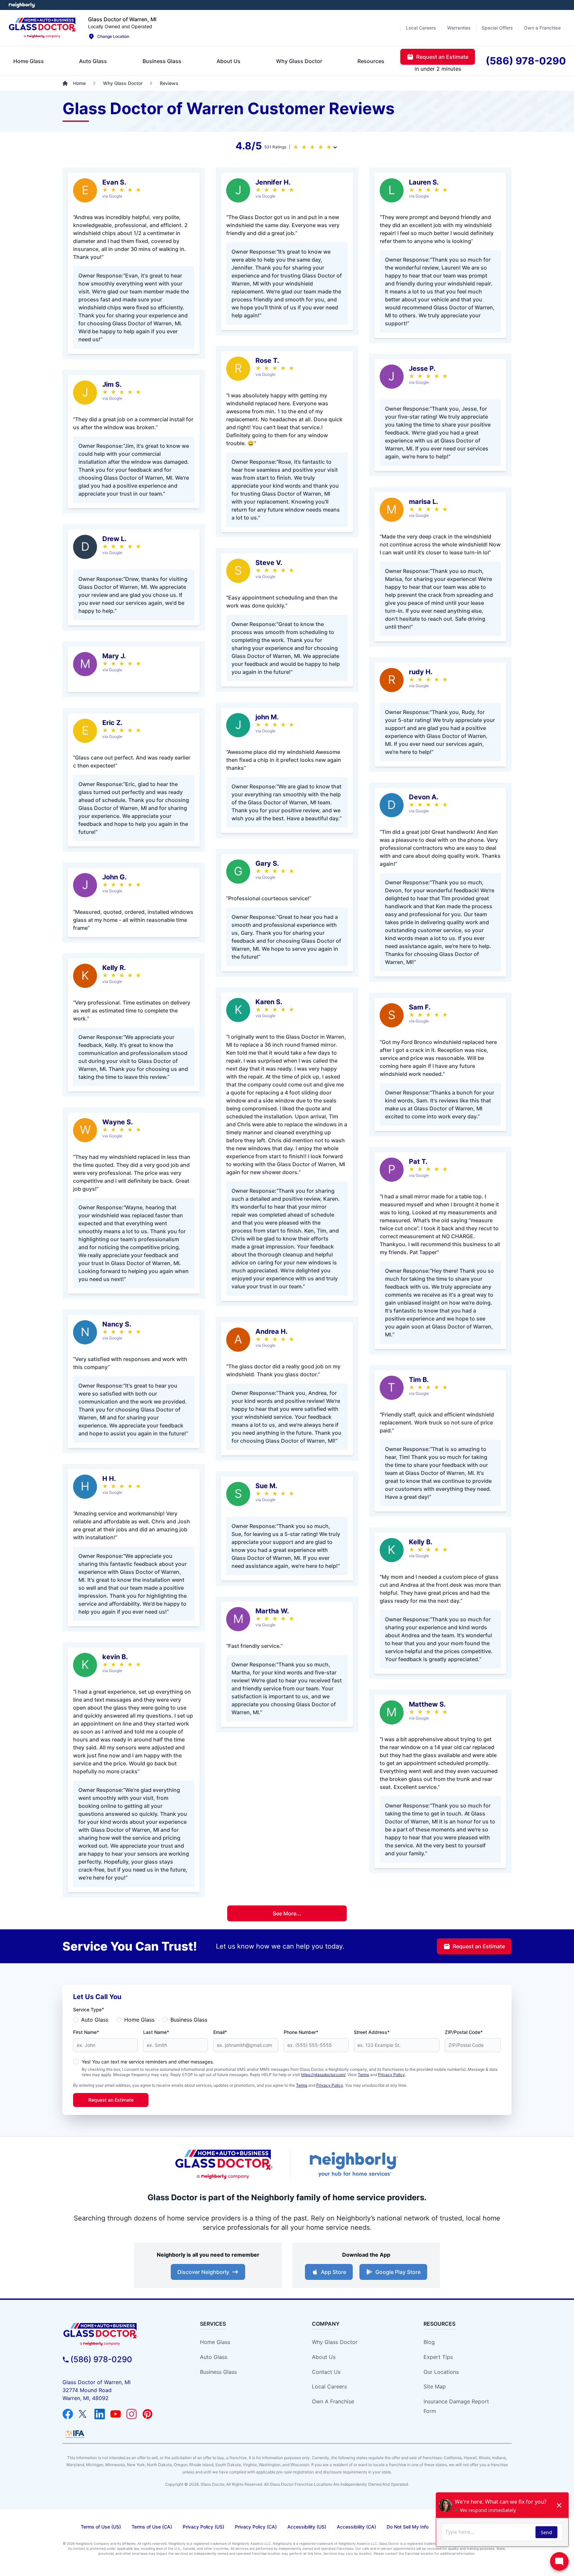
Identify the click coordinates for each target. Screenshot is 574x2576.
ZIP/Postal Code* (464, 2032)
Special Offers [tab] (497, 28)
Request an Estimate (479, 1946)
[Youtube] (116, 2414)
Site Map (435, 2386)
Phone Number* (301, 2032)
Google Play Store (398, 2272)
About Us (324, 2357)
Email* (220, 2032)
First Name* (86, 2032)
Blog (429, 2342)
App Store (334, 2272)
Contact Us (326, 2372)
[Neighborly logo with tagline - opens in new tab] (353, 2164)
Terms (363, 2075)
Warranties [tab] (459, 28)
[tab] (29, 61)
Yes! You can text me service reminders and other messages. (148, 2062)
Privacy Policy (391, 2075)
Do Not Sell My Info (408, 2527)
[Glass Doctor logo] (224, 2164)
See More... (287, 1913)
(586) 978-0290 (101, 2359)
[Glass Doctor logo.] (43, 28)
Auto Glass (95, 2020)
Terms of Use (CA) (152, 2527)
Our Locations (441, 2372)
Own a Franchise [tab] (542, 28)
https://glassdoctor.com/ (323, 2075)
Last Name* (156, 2032)
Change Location (113, 36)
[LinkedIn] (100, 2414)
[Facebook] (68, 2414)
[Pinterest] (147, 2414)
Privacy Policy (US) (203, 2527)
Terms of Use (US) (101, 2527)
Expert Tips (438, 2357)
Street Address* (372, 2032)
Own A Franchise (333, 2401)
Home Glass (139, 2020)
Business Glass (189, 2020)
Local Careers (329, 2386)
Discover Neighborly (203, 2272)
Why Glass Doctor (335, 2342)
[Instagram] (132, 2414)
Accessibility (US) (307, 2527)
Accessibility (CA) (356, 2527)
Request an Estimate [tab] (442, 57)
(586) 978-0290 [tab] (526, 61)
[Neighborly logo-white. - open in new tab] (22, 5)
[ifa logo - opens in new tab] (75, 2434)
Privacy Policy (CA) (256, 2527)
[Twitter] (84, 2414)
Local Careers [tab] (421, 28)
